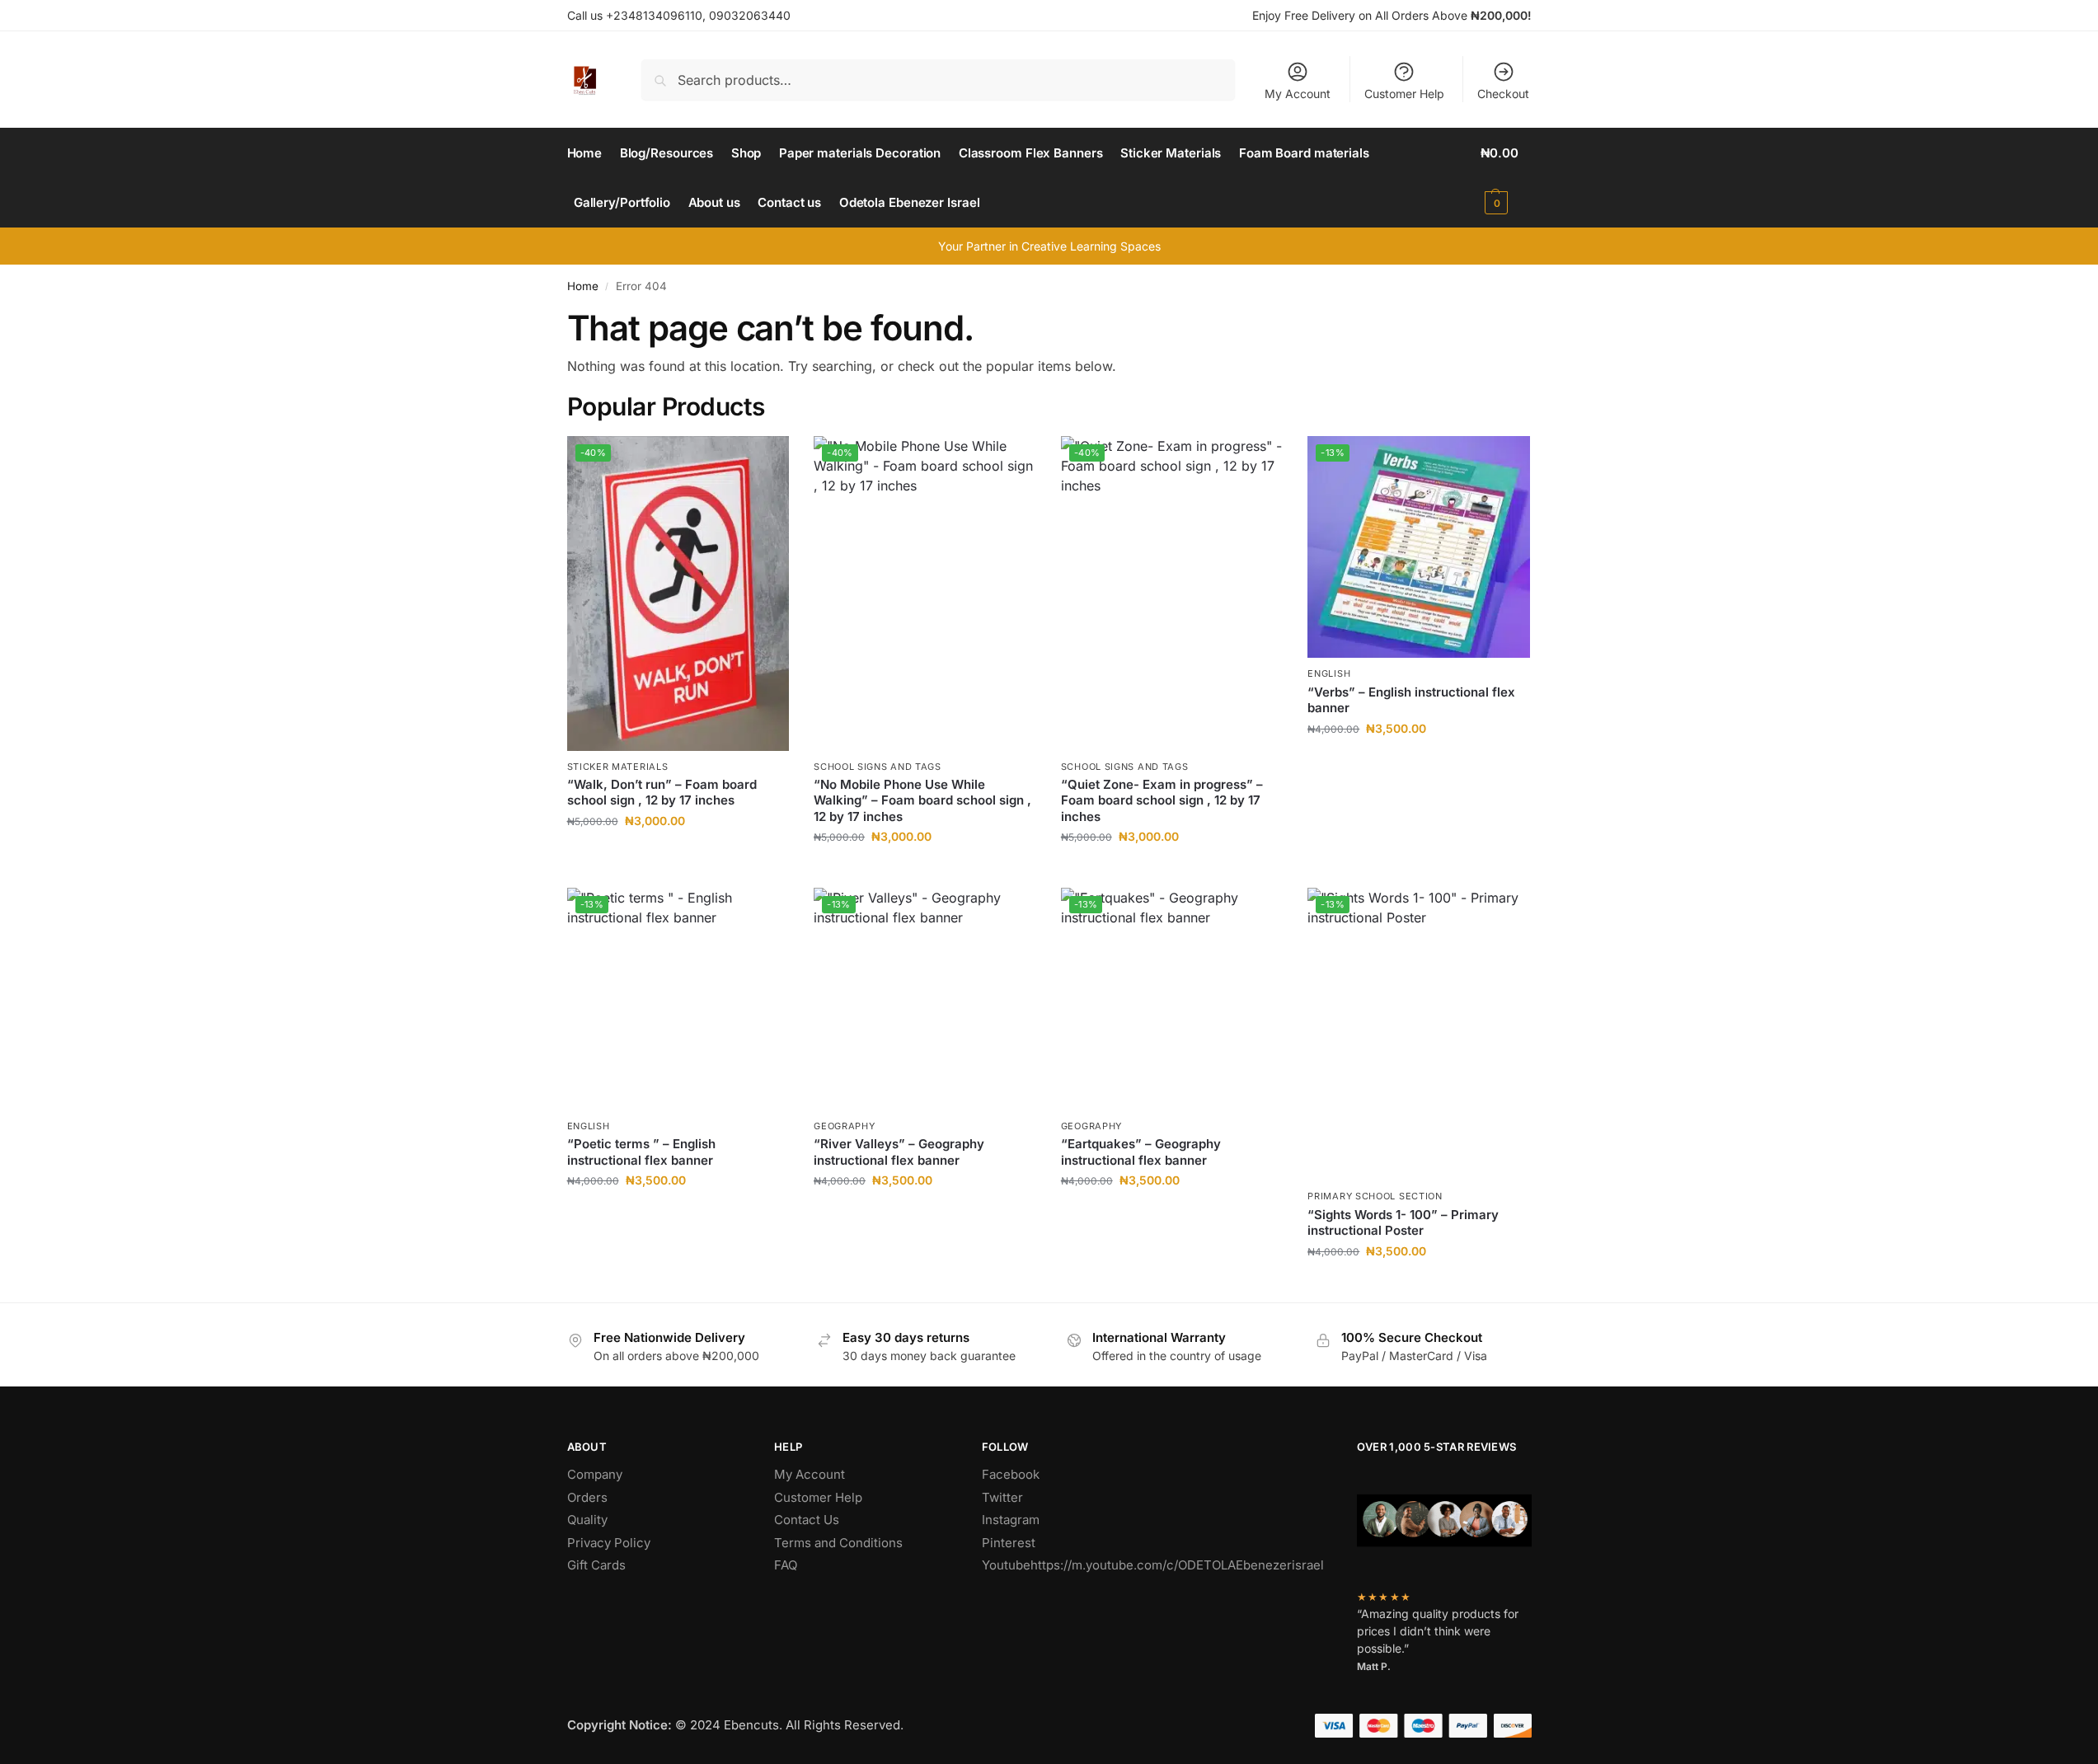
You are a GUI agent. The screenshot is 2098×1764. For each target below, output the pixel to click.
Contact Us (807, 1520)
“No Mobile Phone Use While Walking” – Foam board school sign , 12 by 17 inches (922, 800)
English (1329, 673)
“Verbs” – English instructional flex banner (1411, 700)
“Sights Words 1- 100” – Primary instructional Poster (1403, 1223)
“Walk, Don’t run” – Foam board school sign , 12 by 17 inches (662, 793)
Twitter (1002, 1497)
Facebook (1011, 1474)
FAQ (786, 1565)
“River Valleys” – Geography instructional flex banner (899, 1152)
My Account (1298, 94)
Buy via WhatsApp (686, 855)
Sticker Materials (618, 767)
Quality (587, 1520)
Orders (587, 1497)
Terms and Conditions (838, 1543)
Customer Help (1404, 94)
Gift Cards (596, 1565)
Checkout (1503, 94)
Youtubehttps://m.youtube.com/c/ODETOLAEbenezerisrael (1153, 1565)
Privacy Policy (609, 1543)
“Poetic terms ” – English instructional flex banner (641, 1152)
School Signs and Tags (878, 767)
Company (595, 1474)
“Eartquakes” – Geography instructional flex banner (1141, 1152)
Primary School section (1375, 1196)
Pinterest (1009, 1543)
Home (583, 286)
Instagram (1011, 1520)
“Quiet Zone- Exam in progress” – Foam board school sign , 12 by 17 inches (1162, 800)
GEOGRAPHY (844, 1126)
